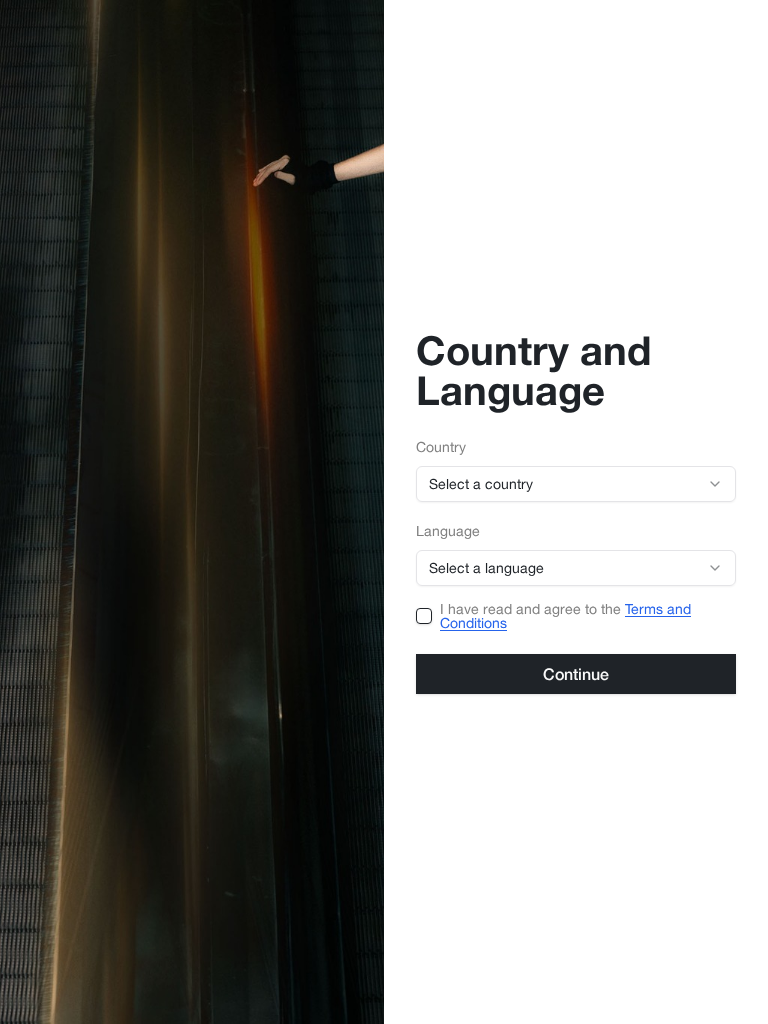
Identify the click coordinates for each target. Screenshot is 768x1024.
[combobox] (576, 484)
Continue (576, 673)
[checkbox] (424, 616)
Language (448, 531)
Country (441, 447)
